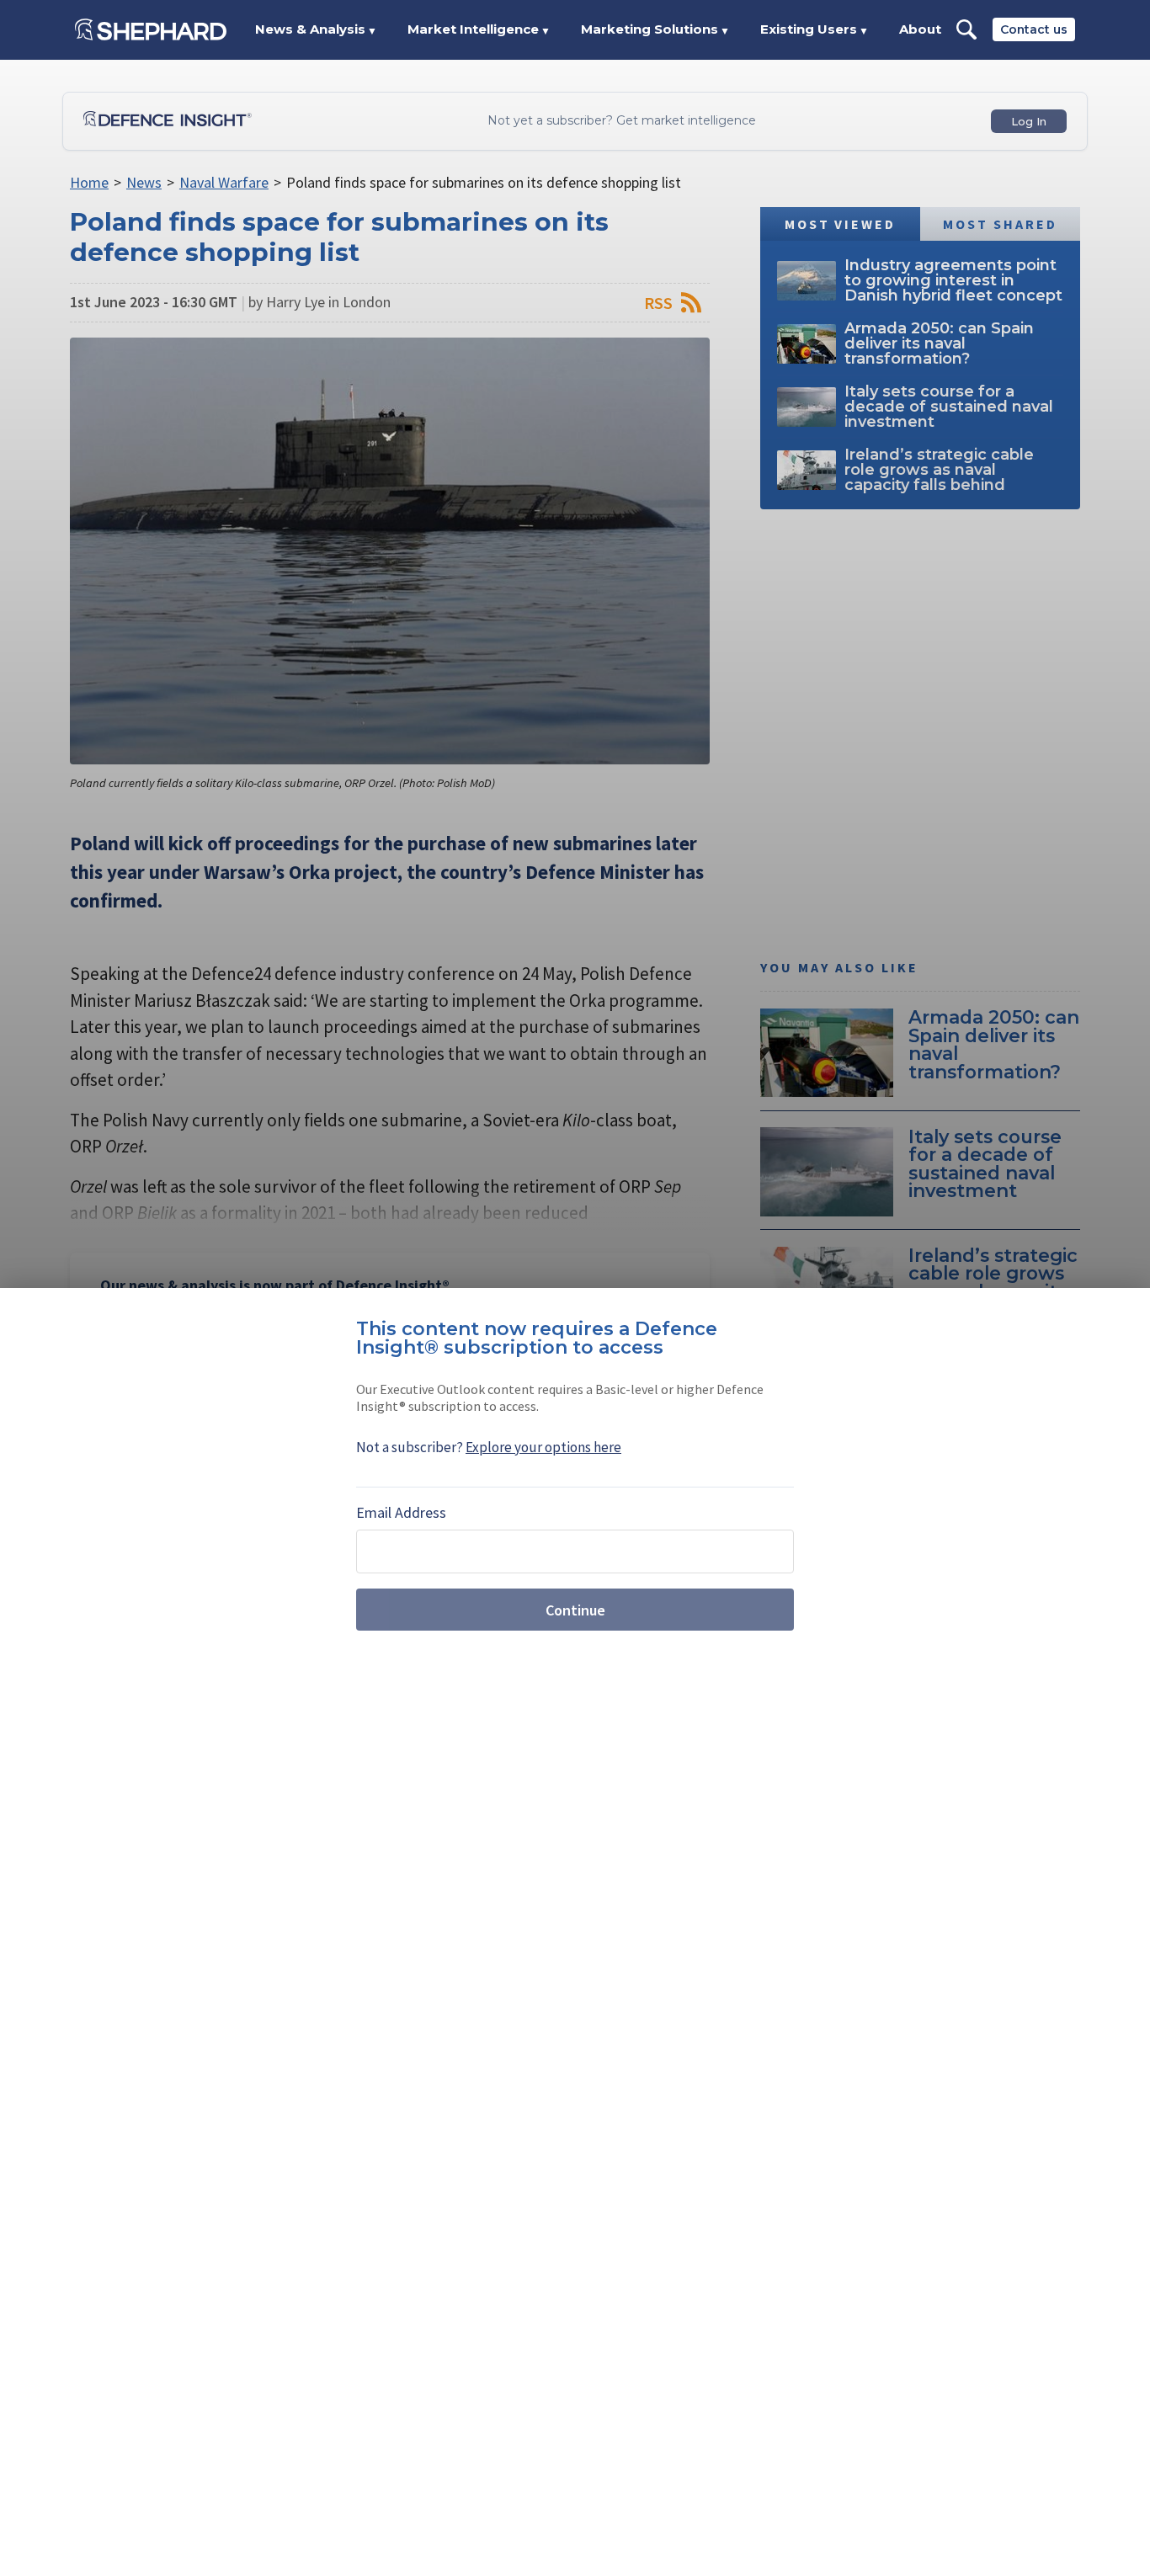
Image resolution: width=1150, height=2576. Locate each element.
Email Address (401, 1512)
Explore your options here (543, 1447)
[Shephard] (151, 29)
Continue (575, 1610)
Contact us (1034, 29)
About (920, 29)
